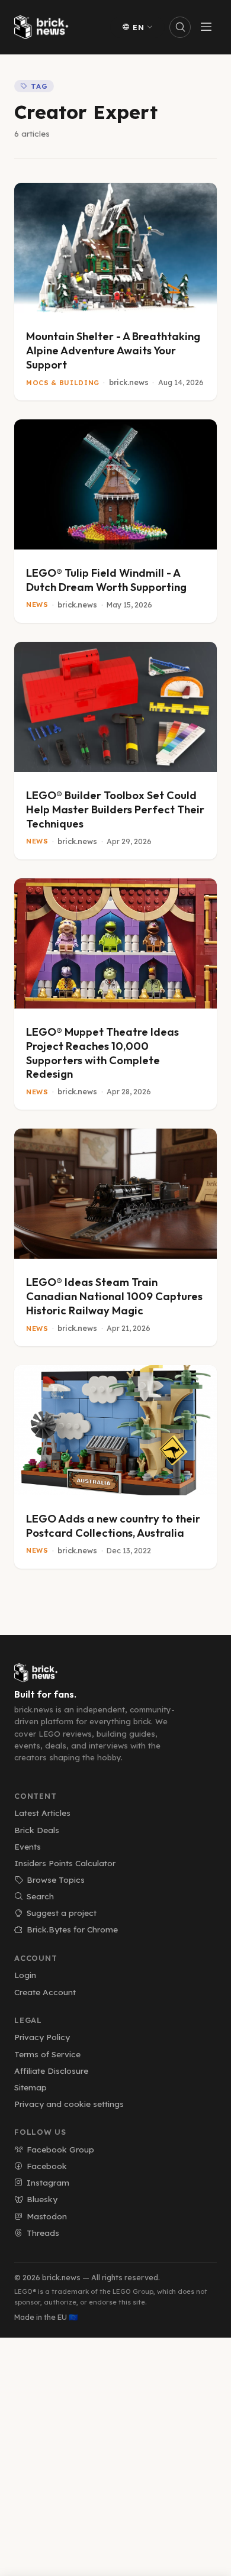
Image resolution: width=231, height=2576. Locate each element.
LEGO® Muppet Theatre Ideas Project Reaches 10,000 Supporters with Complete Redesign (102, 1053)
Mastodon (47, 2216)
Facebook (47, 2166)
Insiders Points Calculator (65, 1863)
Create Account (45, 1992)
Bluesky (42, 2199)
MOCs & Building (63, 383)
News (37, 605)
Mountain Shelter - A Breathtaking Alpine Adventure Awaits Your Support (113, 350)
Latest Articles (42, 1813)
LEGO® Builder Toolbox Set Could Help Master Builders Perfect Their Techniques (115, 809)
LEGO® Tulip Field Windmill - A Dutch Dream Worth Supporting (106, 580)
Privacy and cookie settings (69, 2104)
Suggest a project (62, 1913)
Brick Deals (37, 1830)
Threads (43, 2233)
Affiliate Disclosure (51, 2071)
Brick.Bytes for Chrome (72, 1929)
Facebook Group (60, 2149)
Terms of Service (47, 2054)
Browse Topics (56, 1880)
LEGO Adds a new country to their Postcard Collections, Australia (113, 1526)
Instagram (48, 2182)
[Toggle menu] (206, 27)
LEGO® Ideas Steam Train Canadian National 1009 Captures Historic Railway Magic (114, 1296)
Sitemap (31, 2087)
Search (40, 1896)
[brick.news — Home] (44, 27)
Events (28, 1846)
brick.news (129, 382)
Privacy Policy (42, 2037)
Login (25, 1975)
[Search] (180, 27)
